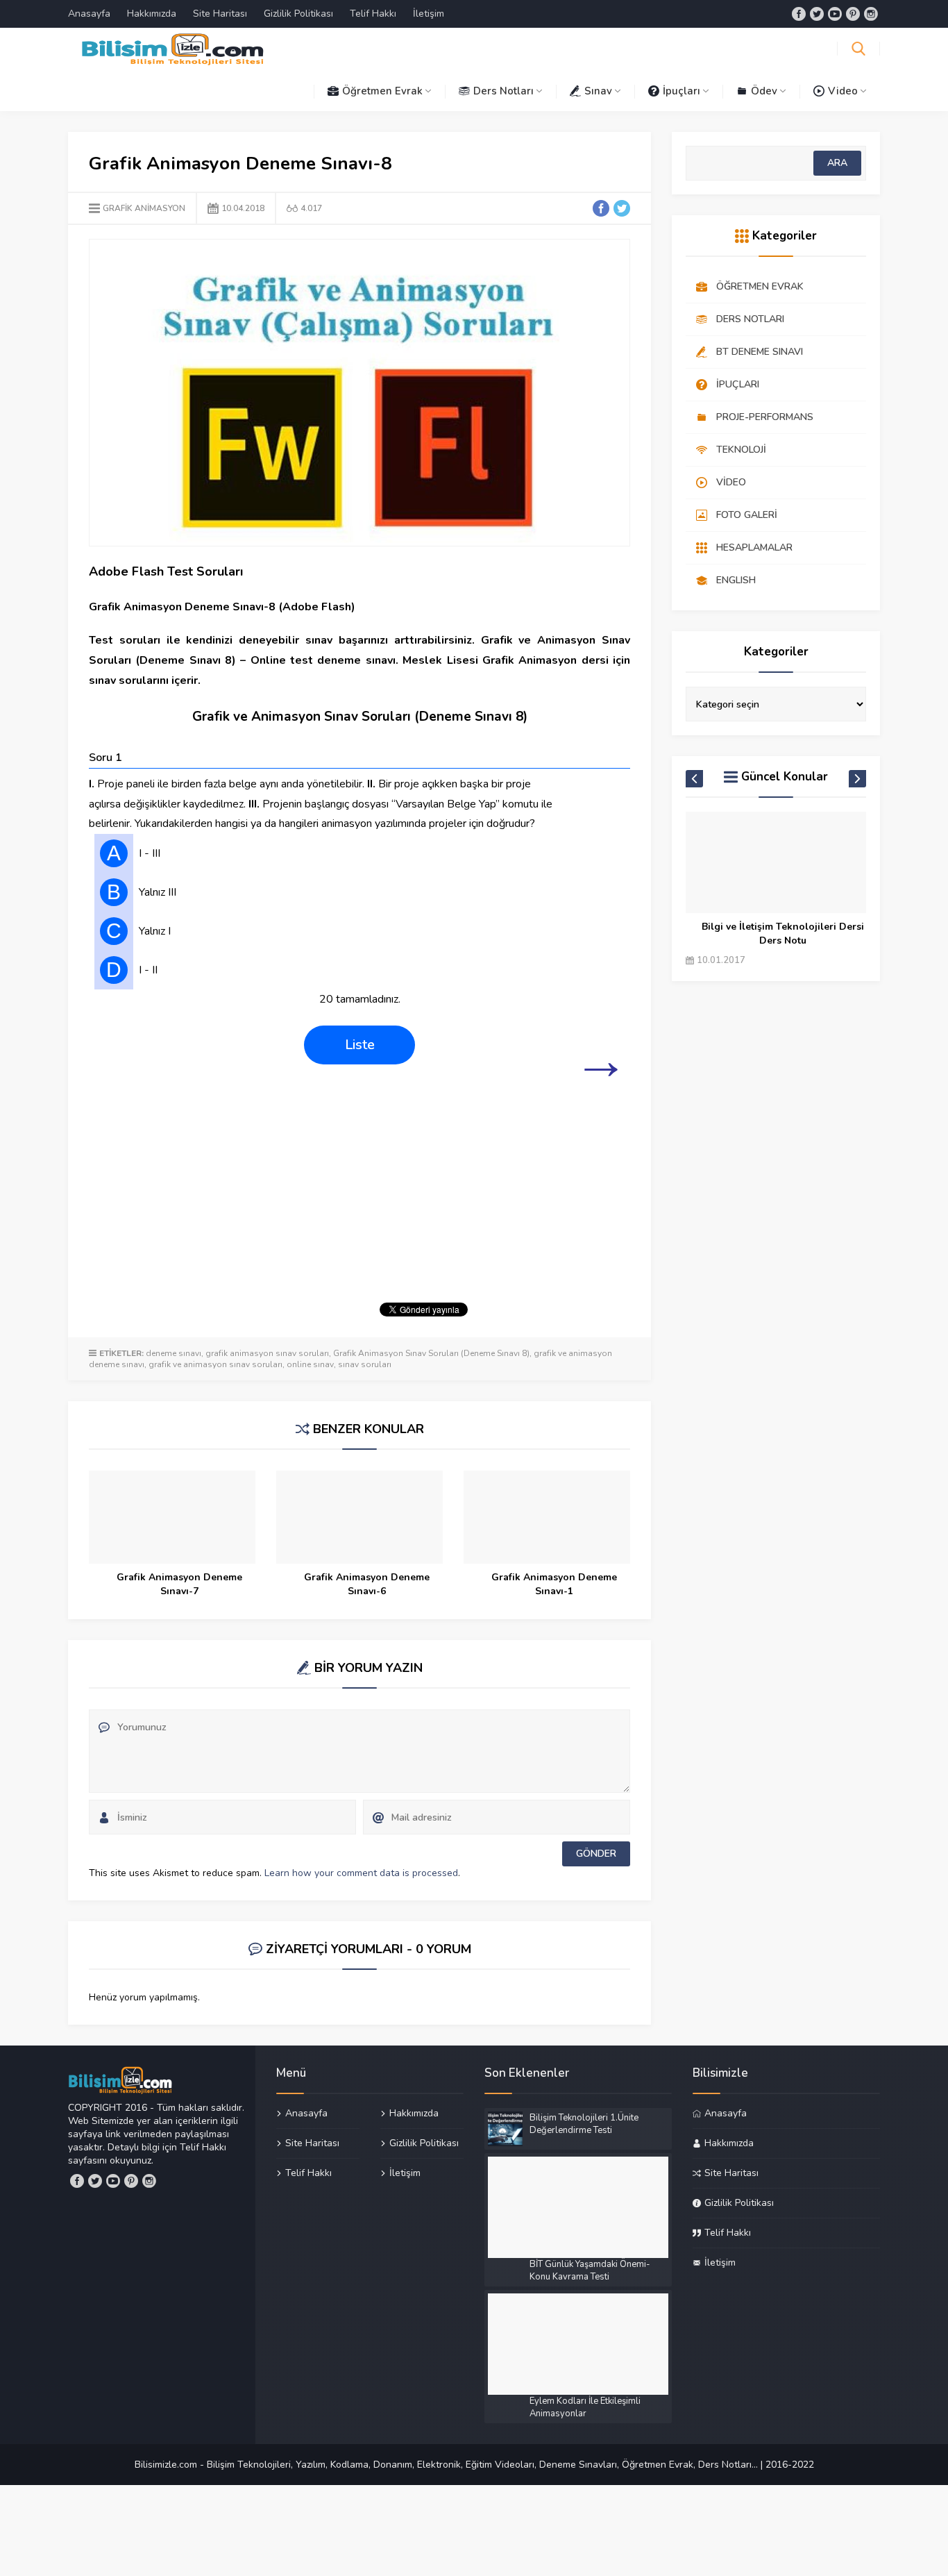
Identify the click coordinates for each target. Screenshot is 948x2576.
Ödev (764, 91)
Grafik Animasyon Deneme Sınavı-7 (179, 1584)
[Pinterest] (853, 14)
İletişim (429, 14)
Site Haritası (220, 14)
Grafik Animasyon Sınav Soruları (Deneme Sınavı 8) (431, 1353)
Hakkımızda (152, 14)
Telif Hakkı (373, 14)
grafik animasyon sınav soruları (267, 1353)
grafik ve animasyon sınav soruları (215, 1364)
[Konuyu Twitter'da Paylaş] (622, 208)
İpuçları (682, 91)
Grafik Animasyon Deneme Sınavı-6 (367, 1584)
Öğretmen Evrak (382, 91)
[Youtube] (835, 14)
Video (843, 91)
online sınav (310, 1364)
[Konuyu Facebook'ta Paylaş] (601, 208)
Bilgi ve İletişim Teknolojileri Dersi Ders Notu (783, 934)
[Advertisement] (359, 1191)
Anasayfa (89, 14)
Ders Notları (503, 91)
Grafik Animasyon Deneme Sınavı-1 (554, 1584)
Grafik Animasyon (144, 208)
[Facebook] (799, 14)
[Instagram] (871, 14)
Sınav (598, 91)
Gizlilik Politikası (298, 14)
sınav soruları (365, 1364)
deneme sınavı (173, 1353)
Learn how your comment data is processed (361, 1873)
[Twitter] (817, 14)
